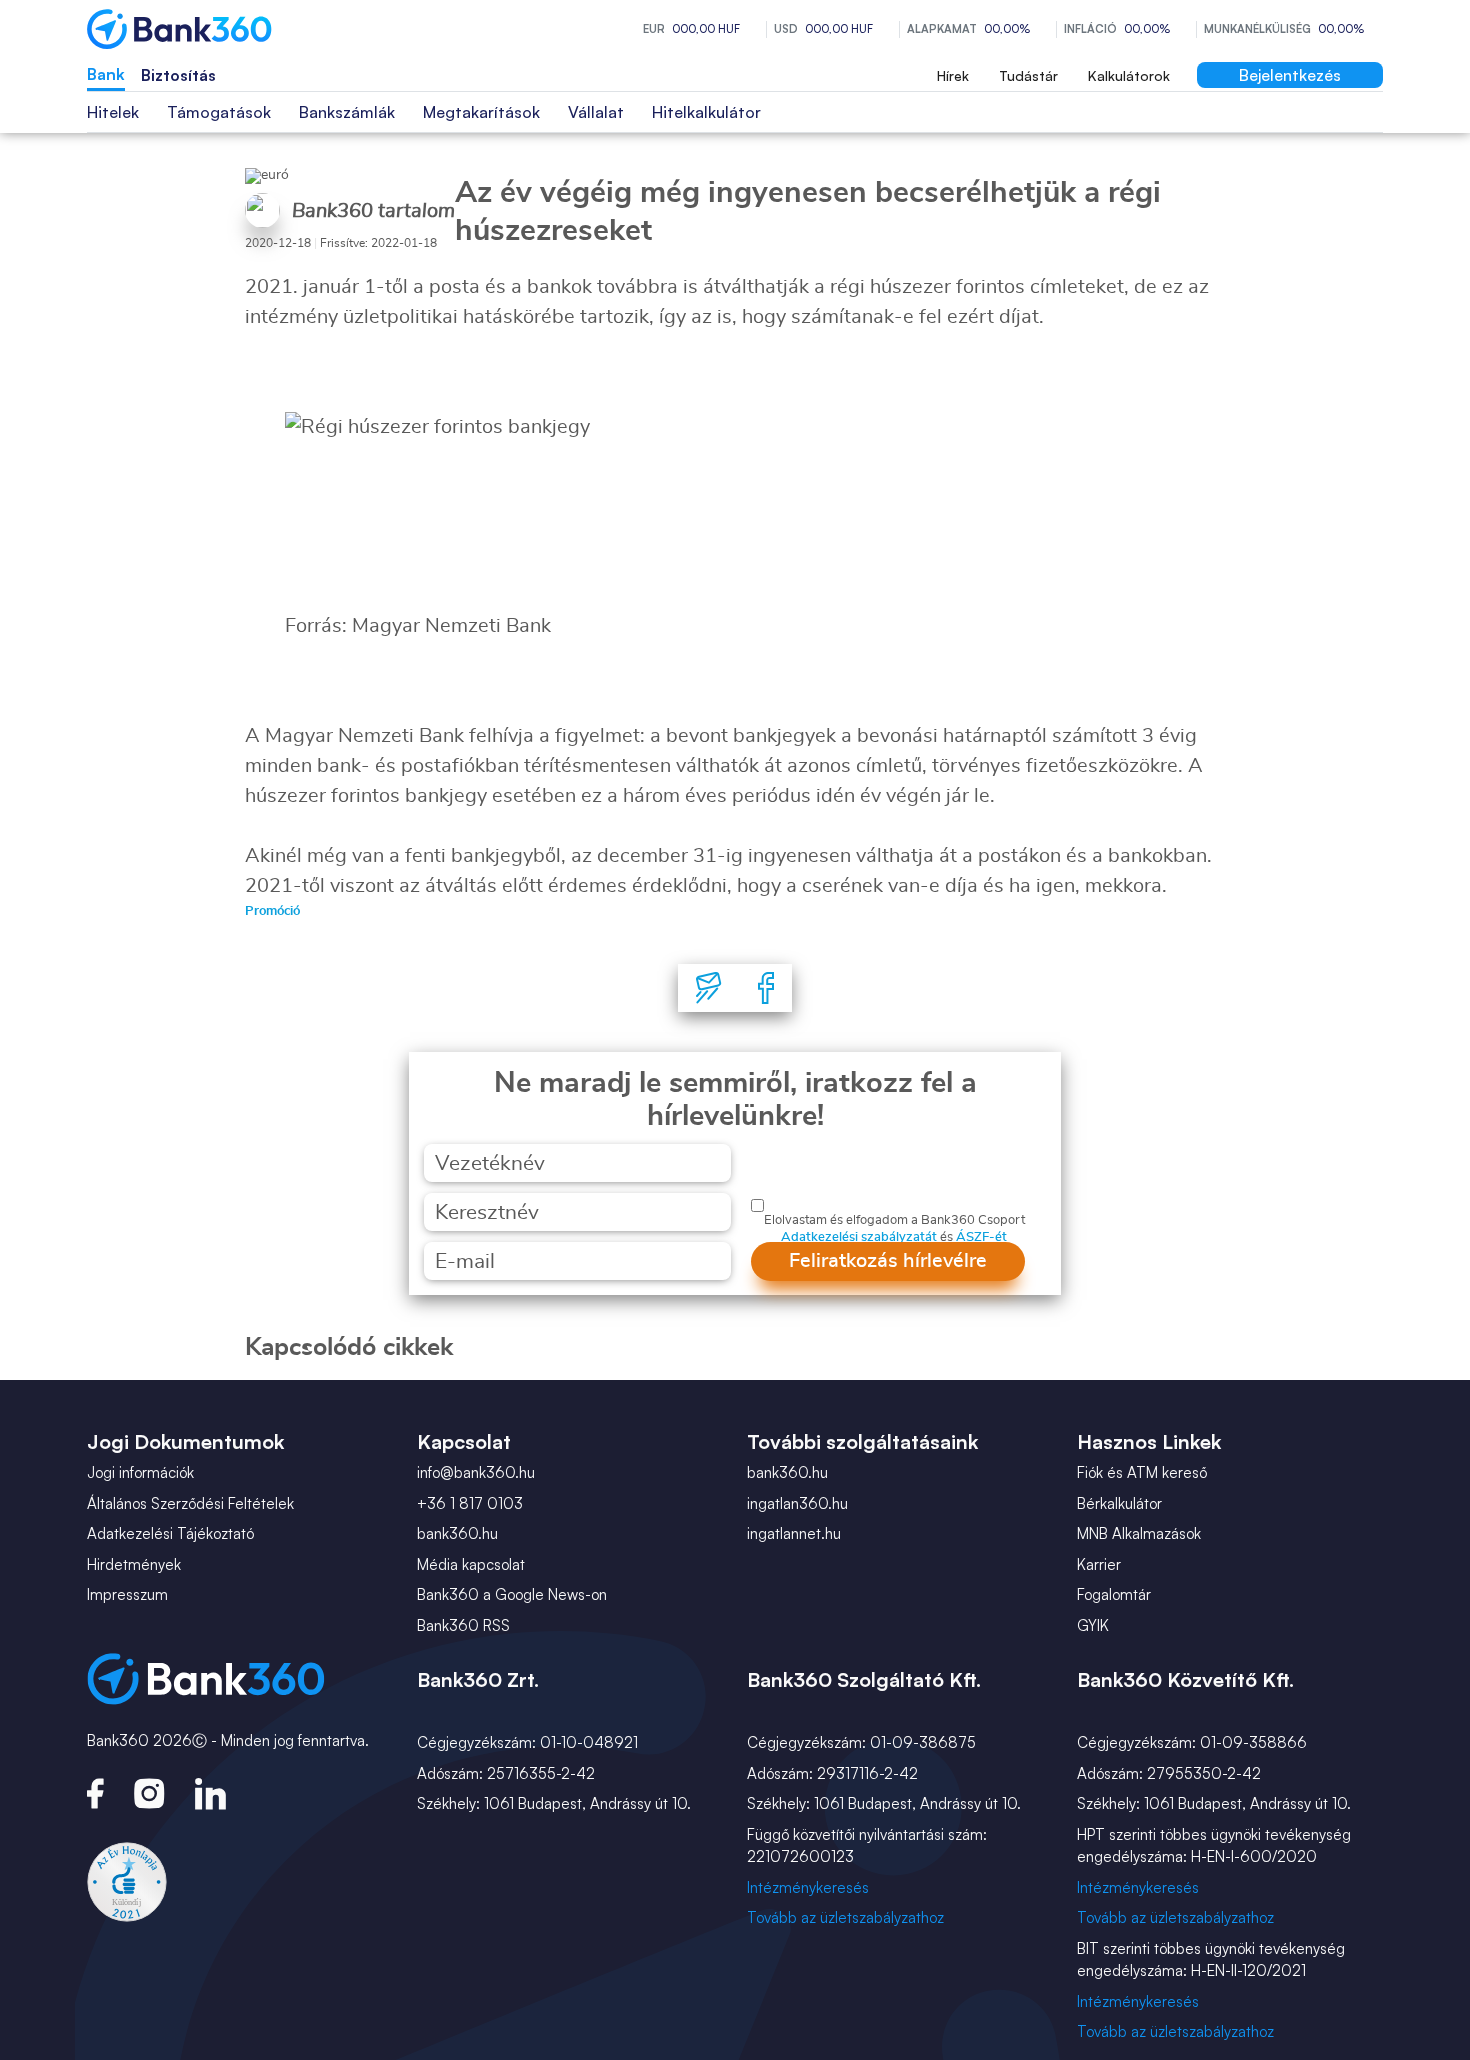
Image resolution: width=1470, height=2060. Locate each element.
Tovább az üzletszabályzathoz (845, 1917)
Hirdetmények (134, 1564)
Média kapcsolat (471, 1564)
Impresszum (127, 1594)
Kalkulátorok (1129, 75)
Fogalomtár (1114, 1594)
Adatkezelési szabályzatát (859, 1237)
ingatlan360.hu (797, 1503)
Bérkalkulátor (1119, 1503)
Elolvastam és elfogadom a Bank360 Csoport (894, 1220)
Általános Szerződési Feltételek (190, 1503)
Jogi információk (140, 1472)
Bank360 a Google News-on (512, 1594)
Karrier (1099, 1564)
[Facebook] (766, 988)
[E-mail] (709, 988)
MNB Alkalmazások (1139, 1533)
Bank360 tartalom (373, 211)
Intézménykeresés (808, 1887)
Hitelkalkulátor (706, 112)
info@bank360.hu (476, 1472)
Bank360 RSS (463, 1625)
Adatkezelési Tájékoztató (170, 1533)
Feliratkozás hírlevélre (888, 1261)
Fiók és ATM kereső (1142, 1472)
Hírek (953, 75)
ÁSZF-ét (981, 1237)
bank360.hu (457, 1533)
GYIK (1093, 1625)
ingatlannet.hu (794, 1533)
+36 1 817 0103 (470, 1503)
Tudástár (1028, 75)
